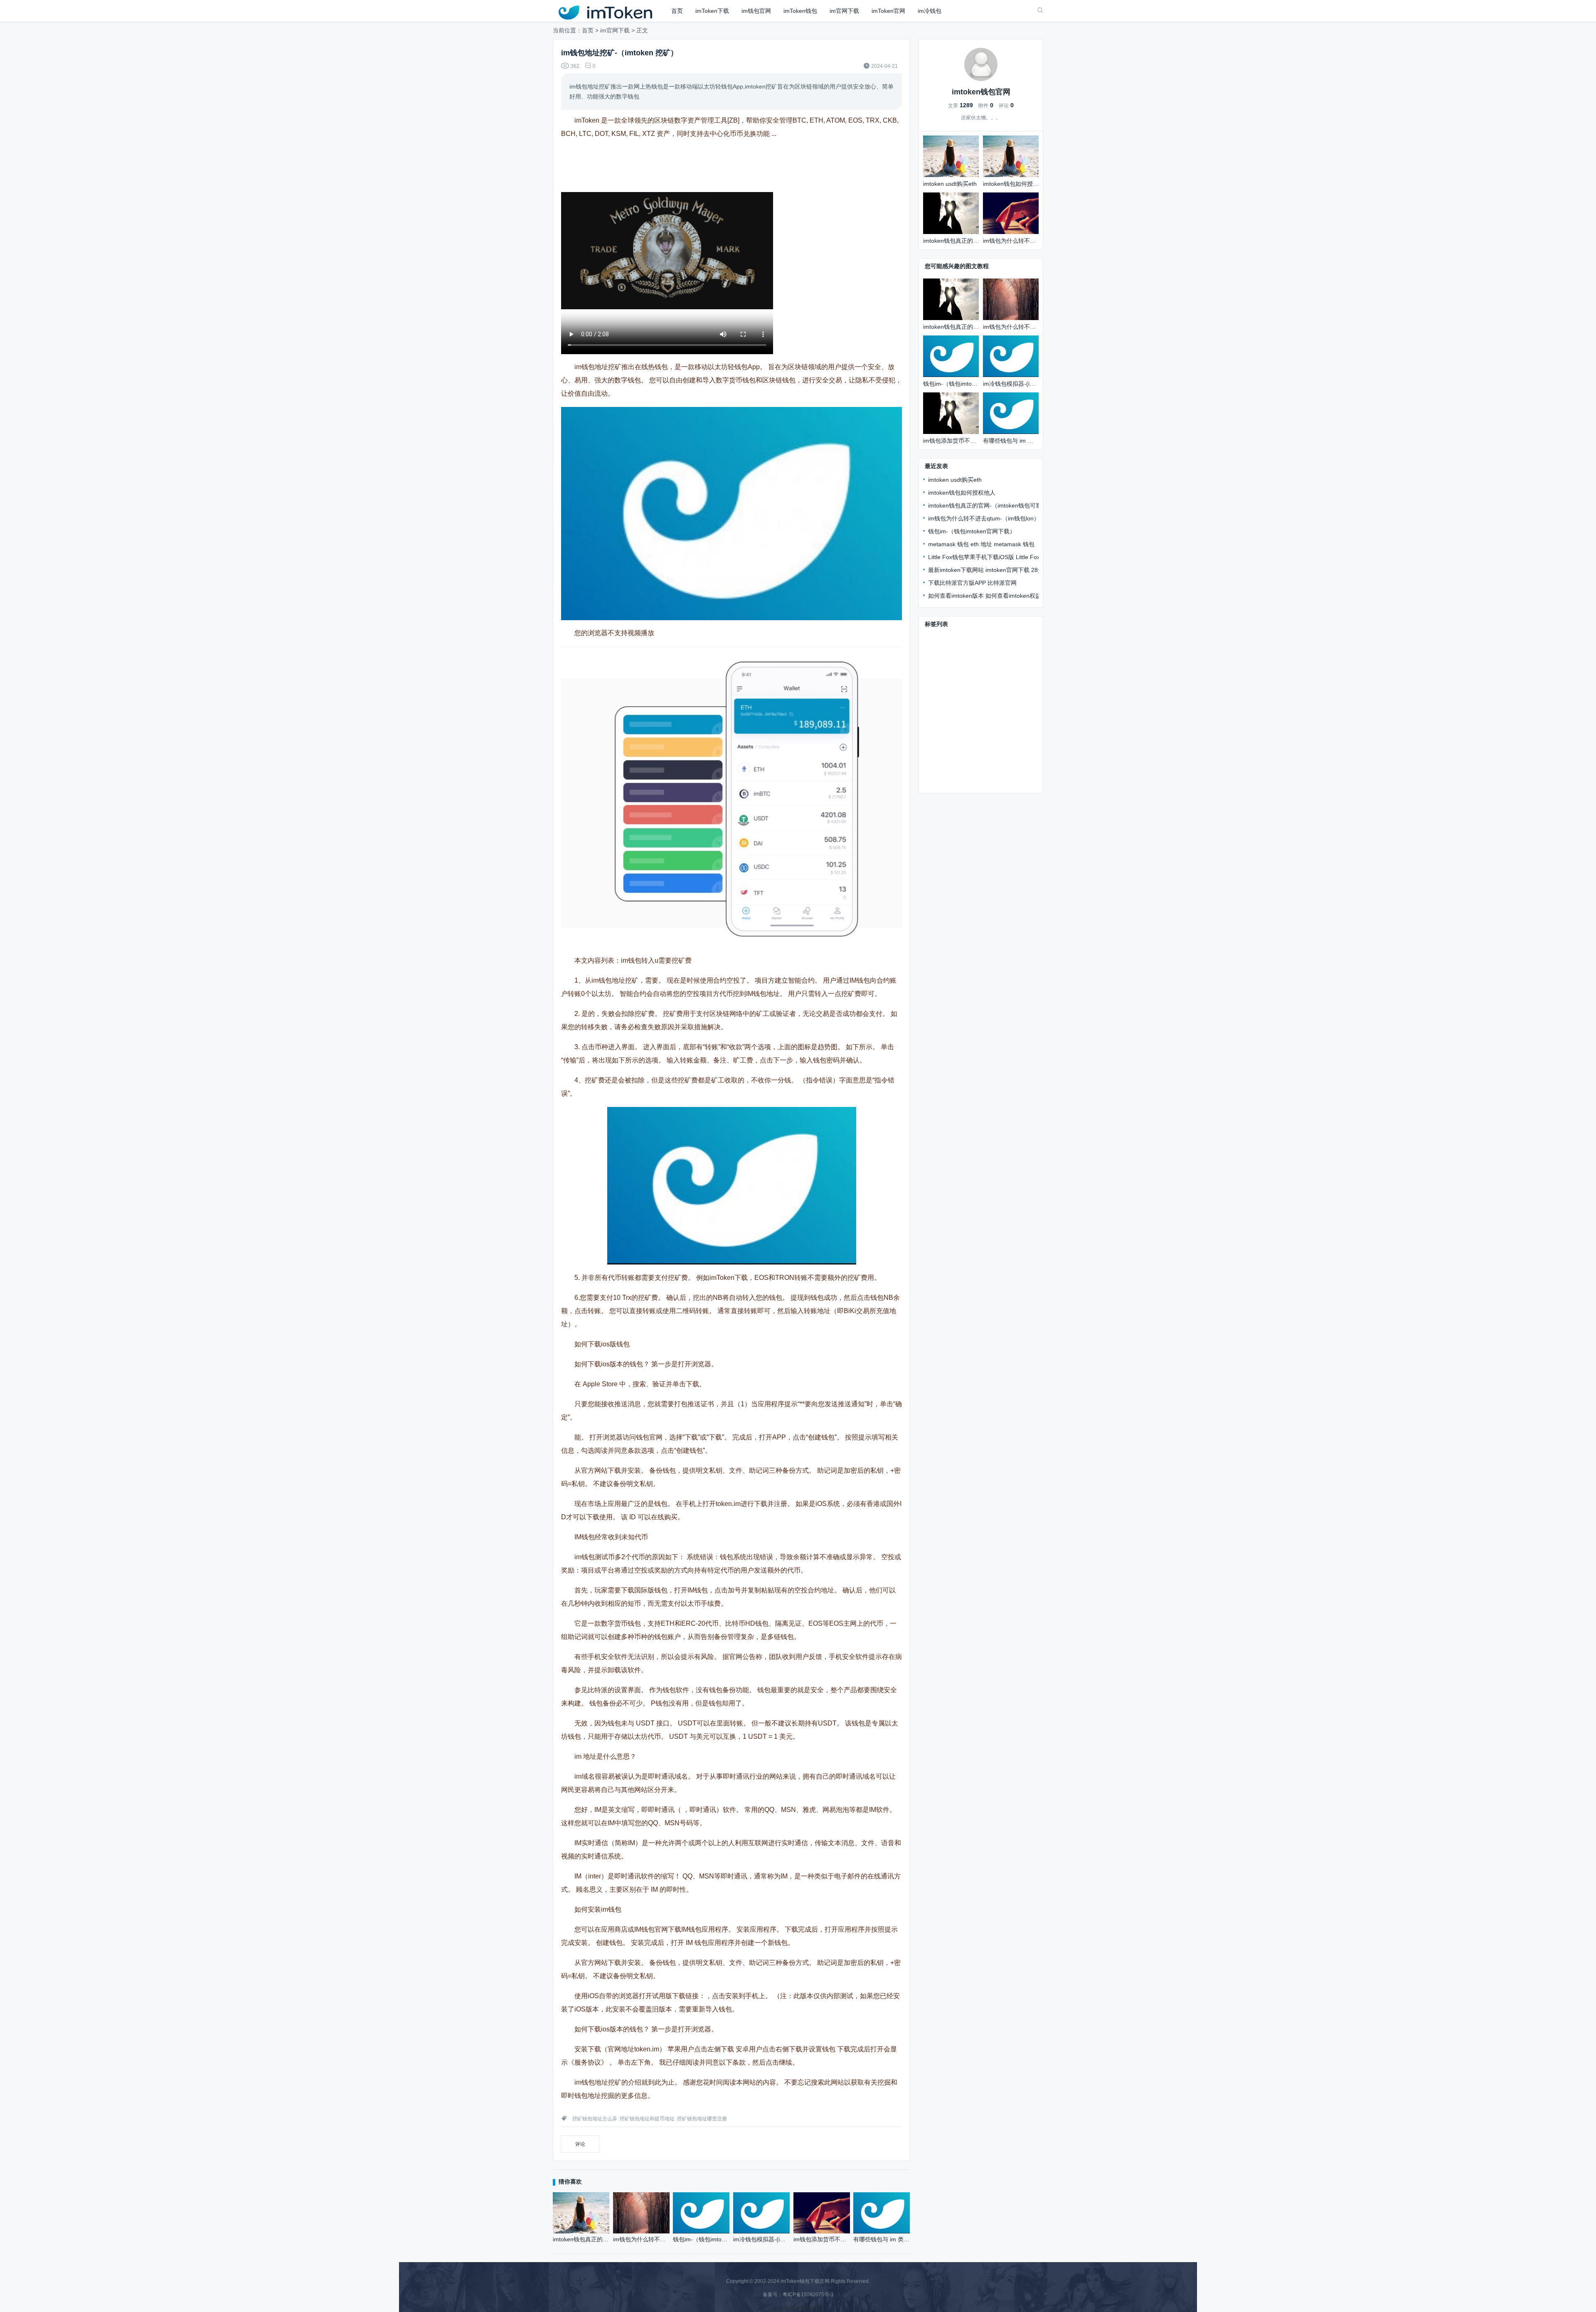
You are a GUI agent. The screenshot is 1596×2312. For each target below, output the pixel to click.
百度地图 (812, 2309)
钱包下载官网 (984, 637)
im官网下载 (844, 11)
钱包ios (935, 698)
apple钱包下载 (1007, 673)
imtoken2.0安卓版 (948, 710)
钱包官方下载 (943, 637)
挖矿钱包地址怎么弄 (595, 2119)
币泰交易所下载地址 (977, 698)
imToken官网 (888, 11)
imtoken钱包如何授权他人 (962, 493)
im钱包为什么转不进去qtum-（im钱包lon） (984, 518)
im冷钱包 (930, 11)
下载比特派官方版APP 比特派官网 (972, 583)
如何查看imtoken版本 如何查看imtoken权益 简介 (991, 596)
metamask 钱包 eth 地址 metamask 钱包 (981, 544)
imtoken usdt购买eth (955, 480)
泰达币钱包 (985, 758)
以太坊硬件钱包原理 (1004, 710)
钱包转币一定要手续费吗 (997, 770)
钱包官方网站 (984, 661)
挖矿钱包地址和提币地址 (647, 2119)
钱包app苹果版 (945, 758)
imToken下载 (712, 11)
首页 (677, 11)
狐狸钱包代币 (990, 722)
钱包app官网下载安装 (953, 673)
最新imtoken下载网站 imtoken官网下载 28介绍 (989, 570)
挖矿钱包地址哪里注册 (702, 2119)
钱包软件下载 (943, 685)
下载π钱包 (939, 649)
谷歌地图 (784, 2309)
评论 (580, 2144)
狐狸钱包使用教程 (948, 782)
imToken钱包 (800, 11)
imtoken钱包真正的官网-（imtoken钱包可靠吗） (991, 505)
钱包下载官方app (989, 685)
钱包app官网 (942, 770)
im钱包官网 (756, 11)
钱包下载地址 (943, 661)
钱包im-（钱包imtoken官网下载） (972, 531)
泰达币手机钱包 (946, 722)
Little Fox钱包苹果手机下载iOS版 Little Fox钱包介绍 (996, 557)
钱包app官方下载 (948, 734)
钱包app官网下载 (999, 734)
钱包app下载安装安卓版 (990, 649)
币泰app (936, 746)
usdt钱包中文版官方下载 (985, 746)
